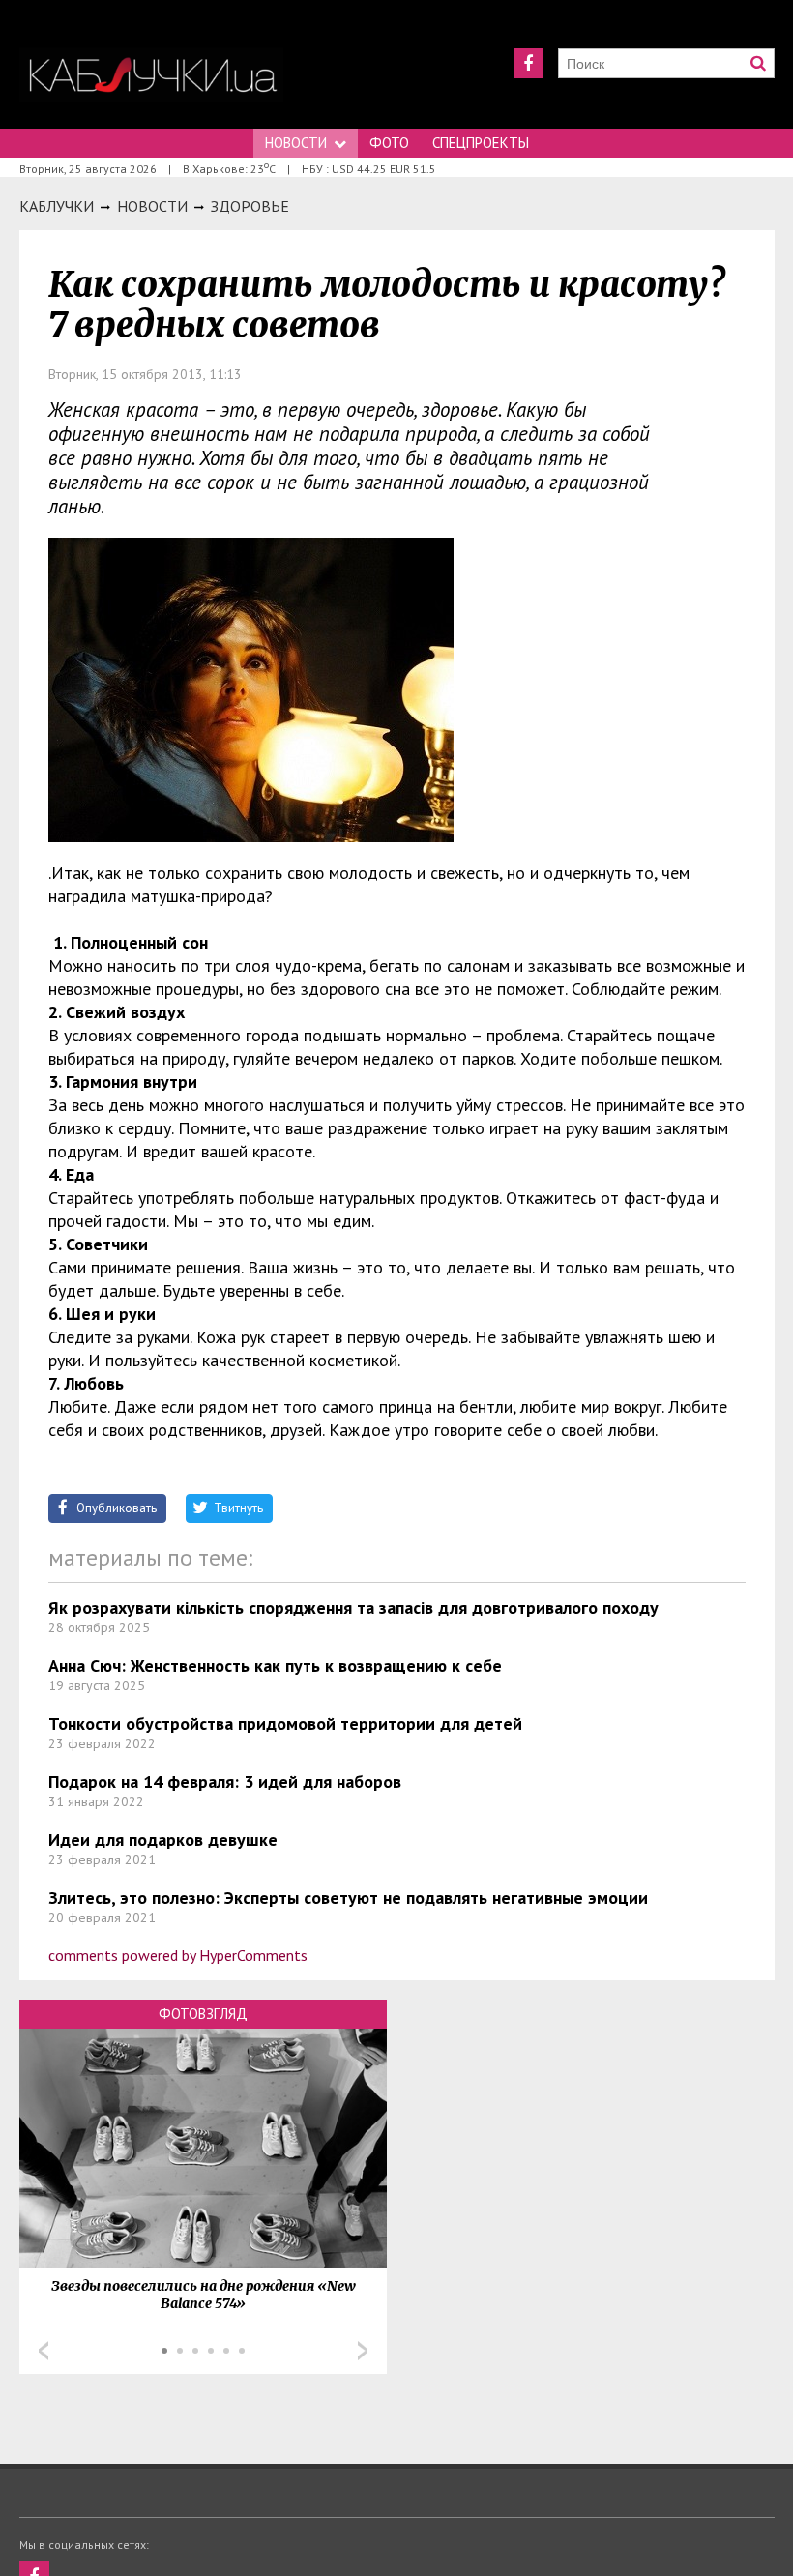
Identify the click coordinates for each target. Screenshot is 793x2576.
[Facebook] (529, 63)
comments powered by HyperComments (178, 1955)
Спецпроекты (481, 143)
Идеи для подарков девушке (163, 1840)
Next (363, 2351)
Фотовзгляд (203, 2014)
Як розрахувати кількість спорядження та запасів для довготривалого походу (353, 1608)
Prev (44, 2351)
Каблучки (57, 206)
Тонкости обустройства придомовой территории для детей (285, 1724)
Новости (296, 143)
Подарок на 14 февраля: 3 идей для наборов (225, 1782)
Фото (389, 143)
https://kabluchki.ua (151, 75)
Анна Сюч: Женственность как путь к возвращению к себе (275, 1666)
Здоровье (250, 206)
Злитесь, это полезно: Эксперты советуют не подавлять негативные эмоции (348, 1898)
